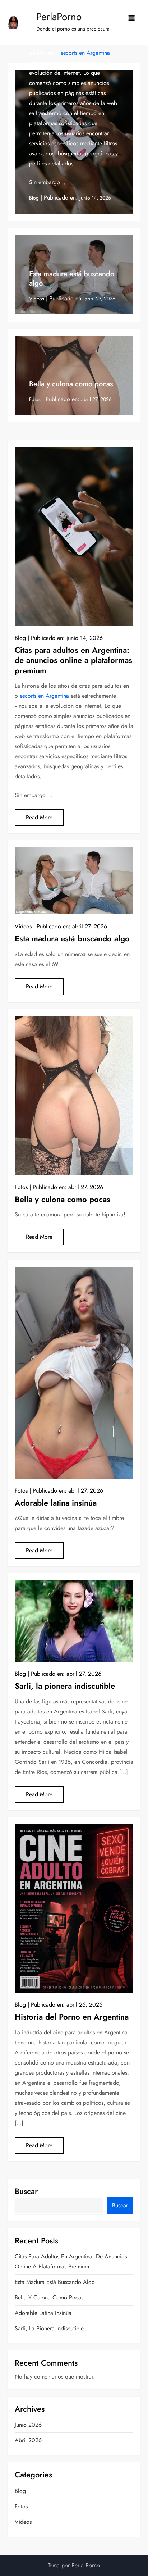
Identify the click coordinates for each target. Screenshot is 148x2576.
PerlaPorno (59, 17)
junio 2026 (28, 2425)
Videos (37, 299)
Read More (39, 817)
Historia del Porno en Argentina (72, 2017)
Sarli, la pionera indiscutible (65, 1686)
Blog (34, 198)
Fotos (35, 399)
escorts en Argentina (85, 53)
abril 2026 (28, 2440)
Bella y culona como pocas (71, 384)
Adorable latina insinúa (56, 1503)
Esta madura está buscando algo (72, 279)
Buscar (26, 2191)
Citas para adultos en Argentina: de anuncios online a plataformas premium (73, 660)
